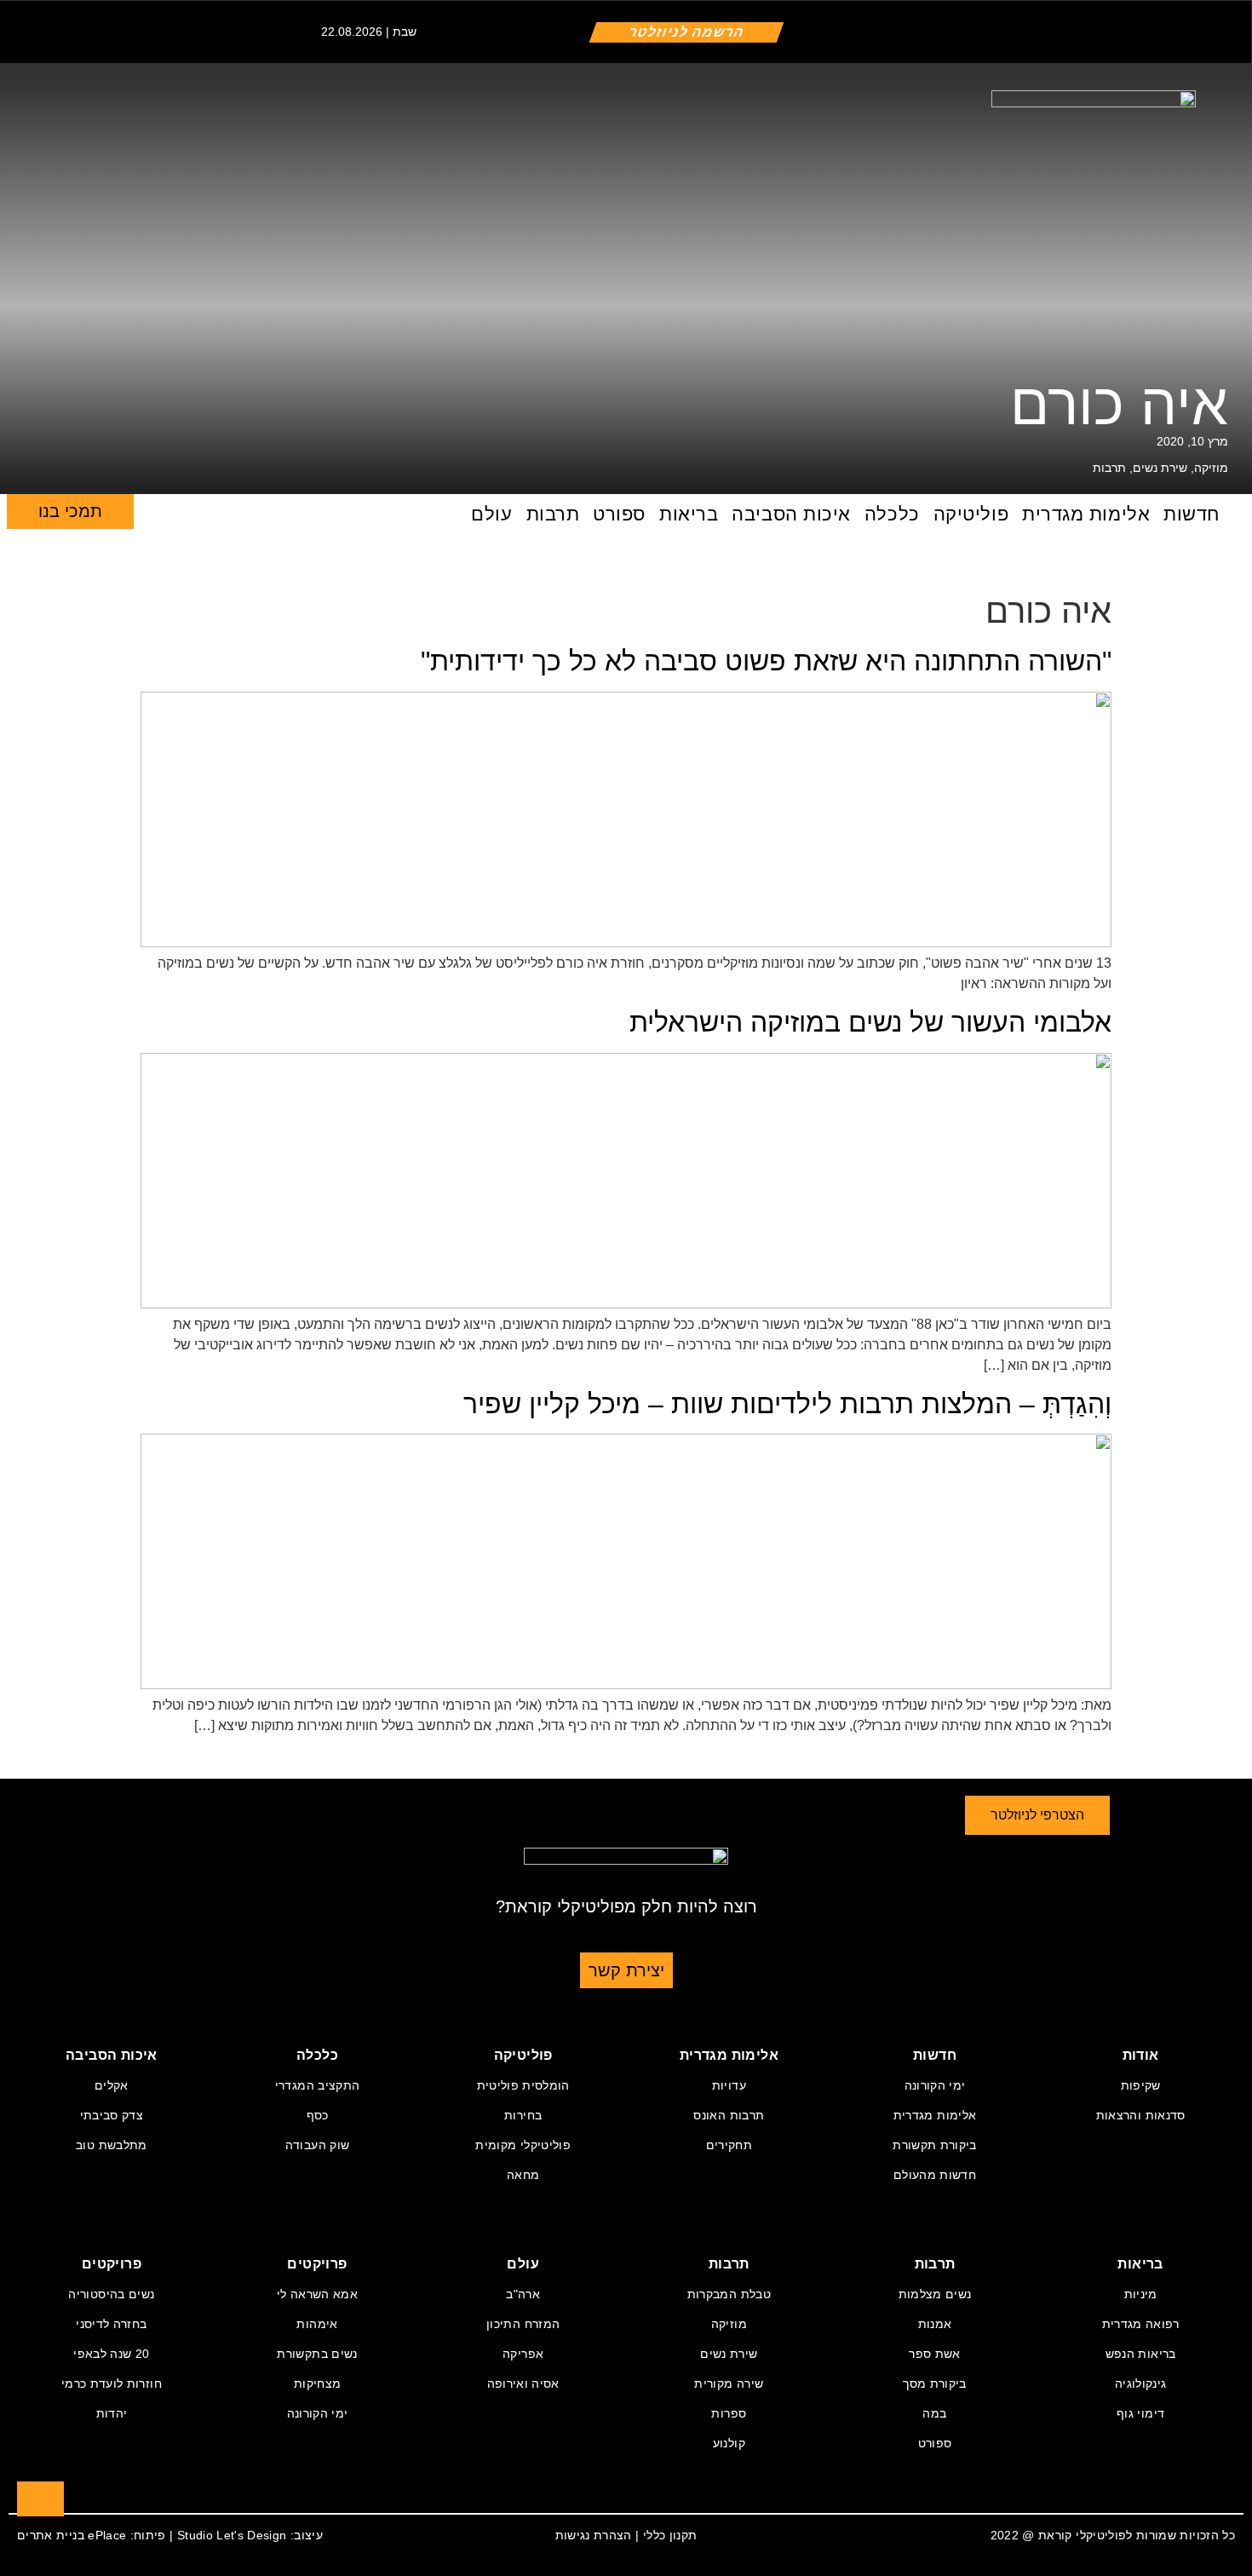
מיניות (1141, 2294)
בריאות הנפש (1141, 2354)
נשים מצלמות (935, 2294)
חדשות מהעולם (935, 2175)
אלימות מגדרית (1086, 514)
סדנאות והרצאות (1141, 2115)
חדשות (1192, 514)
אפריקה (523, 2354)
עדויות (729, 2085)
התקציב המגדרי (318, 2085)
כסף (318, 2115)
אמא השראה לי (317, 2294)
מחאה (523, 2175)
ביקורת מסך (935, 2383)
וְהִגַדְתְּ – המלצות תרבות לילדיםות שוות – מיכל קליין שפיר (787, 1404)
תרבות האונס (729, 2115)
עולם (491, 514)
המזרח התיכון (523, 2324)
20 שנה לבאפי (111, 2354)
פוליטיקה (971, 514)
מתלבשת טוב (112, 2145)
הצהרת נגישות (594, 2535)
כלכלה (892, 514)
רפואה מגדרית (1141, 2324)
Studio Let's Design (232, 2535)
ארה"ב (523, 2294)
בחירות (523, 2115)
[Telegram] (204, 31)
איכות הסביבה (791, 514)
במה (934, 2413)
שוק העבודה (318, 2145)
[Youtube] (250, 31)
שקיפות (1141, 2085)
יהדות (112, 2413)
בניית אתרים (51, 2535)
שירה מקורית (729, 2383)
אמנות (935, 2324)
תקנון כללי (670, 2535)
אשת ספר (934, 2354)
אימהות (317, 2324)
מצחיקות (317, 2383)
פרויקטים (317, 2264)
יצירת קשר (626, 1970)
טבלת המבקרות (729, 2294)
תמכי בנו (70, 511)
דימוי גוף (1140, 2413)
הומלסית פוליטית (523, 2085)
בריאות (689, 514)
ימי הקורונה (935, 2085)
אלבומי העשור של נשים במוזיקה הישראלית (870, 1022)
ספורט (619, 514)
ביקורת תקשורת (935, 2145)
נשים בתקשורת (317, 2354)
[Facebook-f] (63, 31)
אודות (1141, 2055)
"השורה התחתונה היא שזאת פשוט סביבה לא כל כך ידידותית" (766, 661)
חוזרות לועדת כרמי (112, 2383)
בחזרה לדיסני (111, 2324)
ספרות (729, 2413)
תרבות (1109, 468)
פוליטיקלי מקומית (523, 2145)
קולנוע (729, 2443)
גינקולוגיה (1141, 2383)
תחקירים (729, 2145)
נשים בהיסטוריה (111, 2294)
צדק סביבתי (112, 2115)
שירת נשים (1160, 468)
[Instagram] (157, 31)
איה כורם (1119, 404)
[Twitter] (110, 31)
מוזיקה (1211, 468)
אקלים (112, 2085)
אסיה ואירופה (523, 2383)
